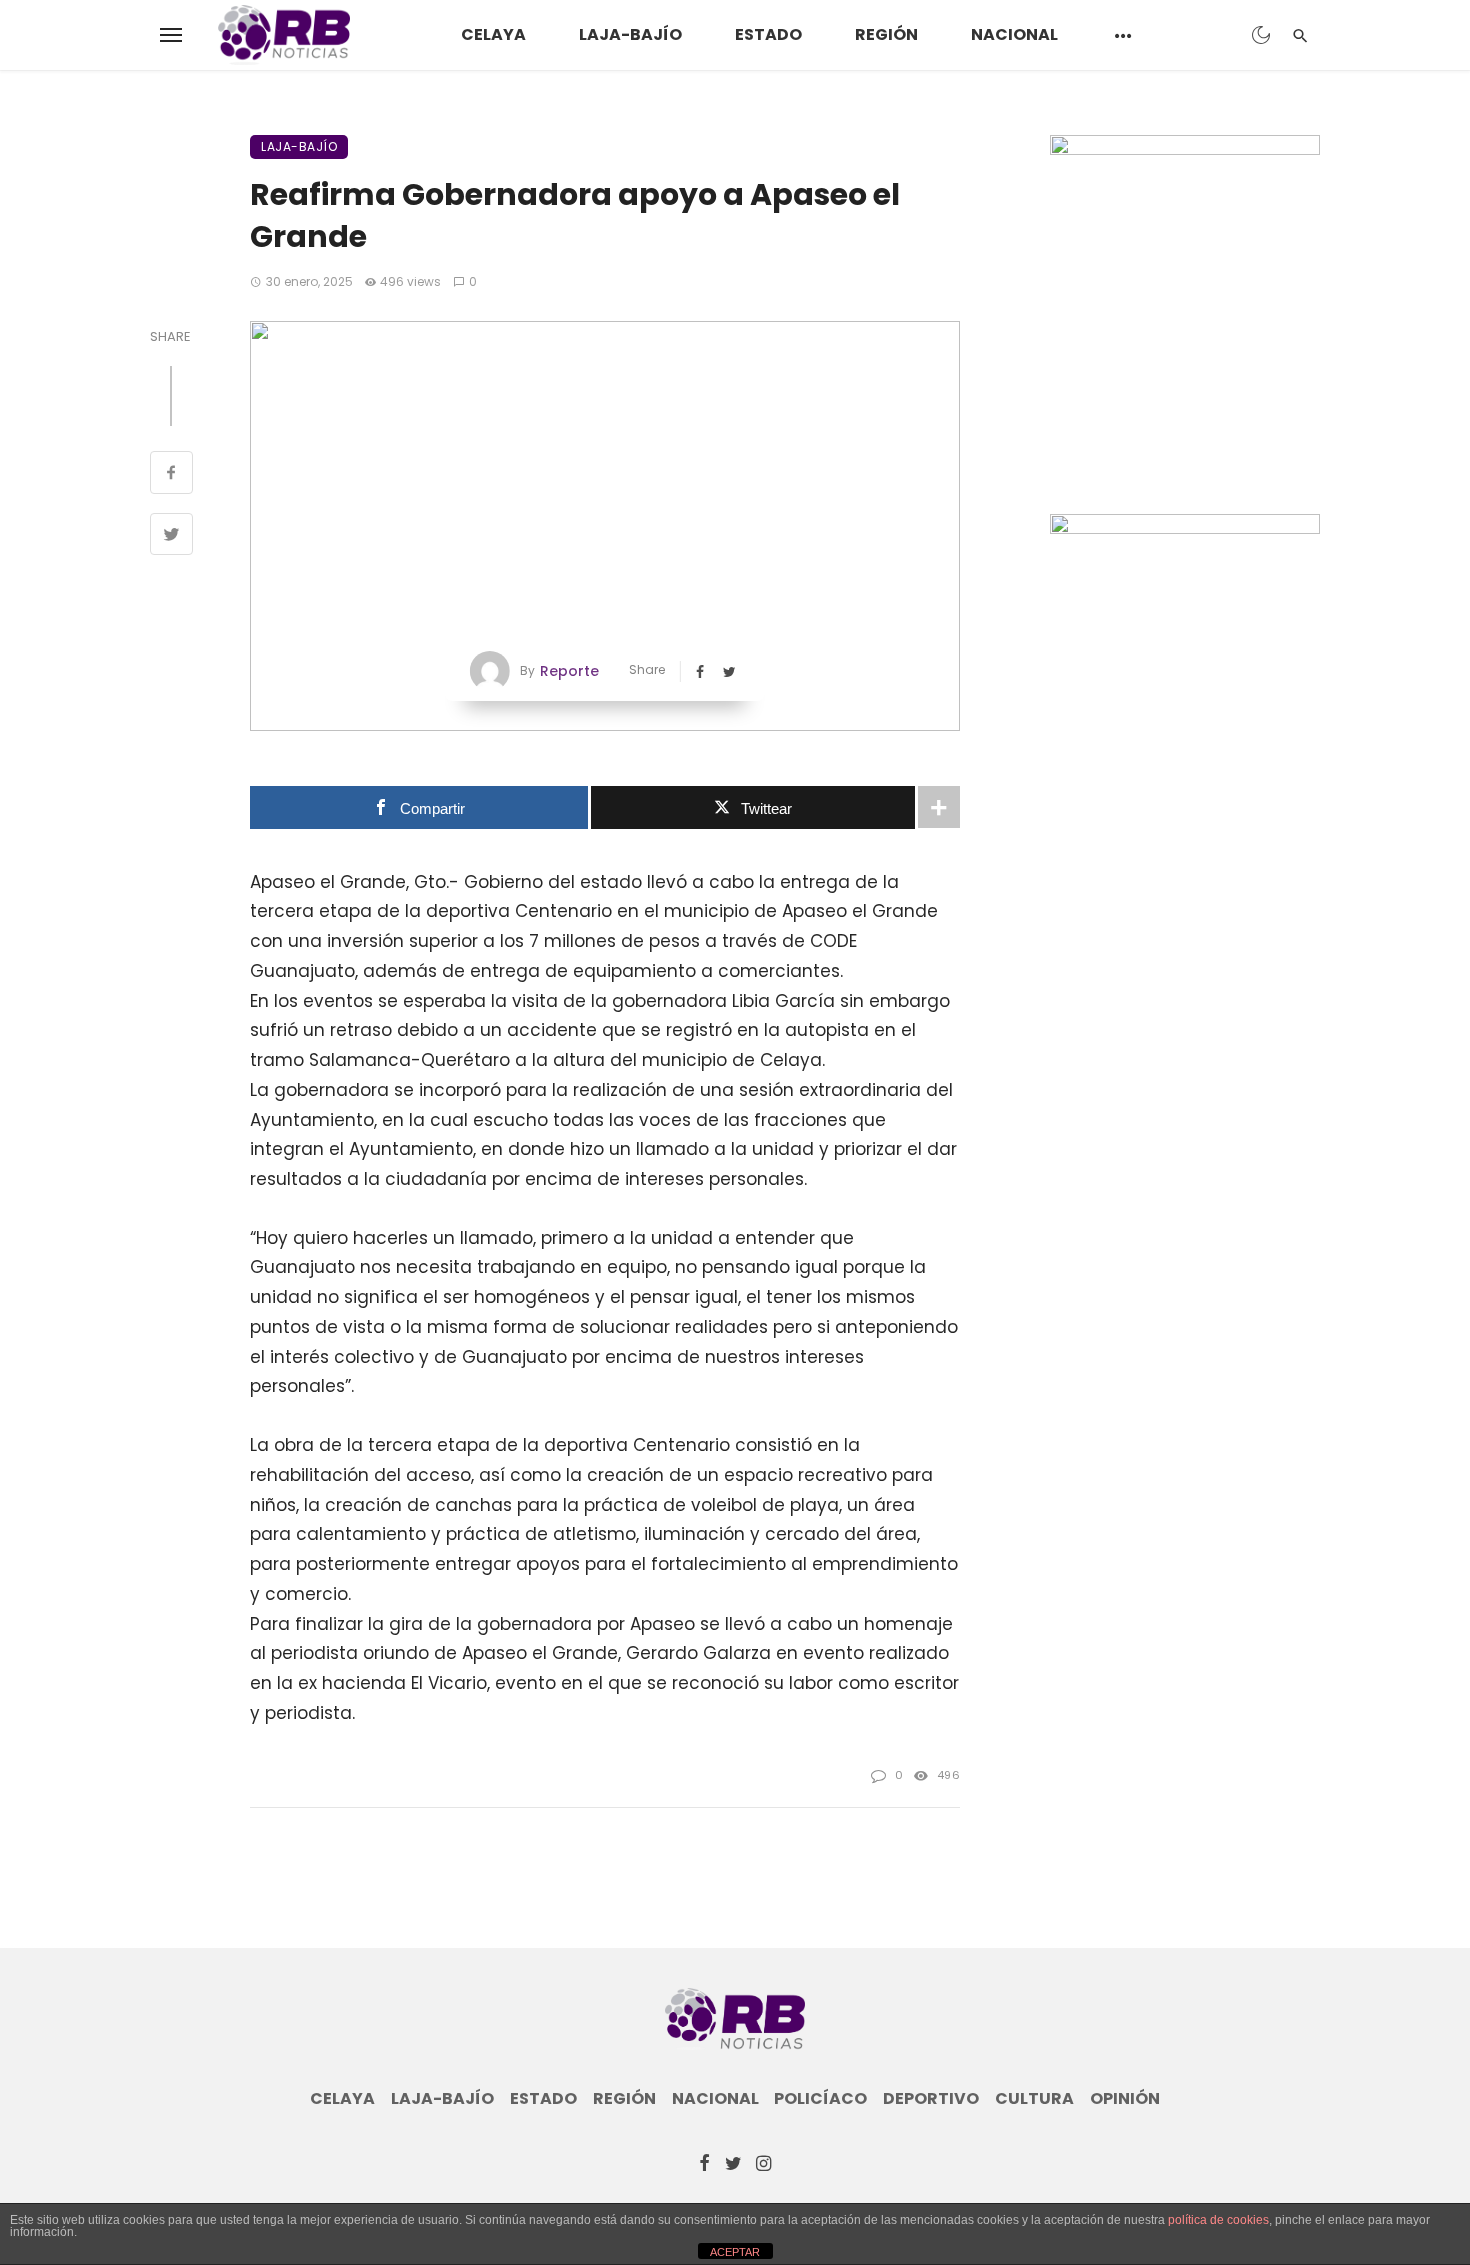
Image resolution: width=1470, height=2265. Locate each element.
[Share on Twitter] (171, 537)
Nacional (1014, 34)
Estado (768, 34)
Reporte (569, 671)
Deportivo (931, 2099)
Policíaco (820, 2099)
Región (886, 34)
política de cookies (1218, 2220)
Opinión (1125, 2099)
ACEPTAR (735, 2252)
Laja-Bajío (630, 34)
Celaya (493, 34)
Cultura (1034, 2099)
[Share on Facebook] (171, 475)
